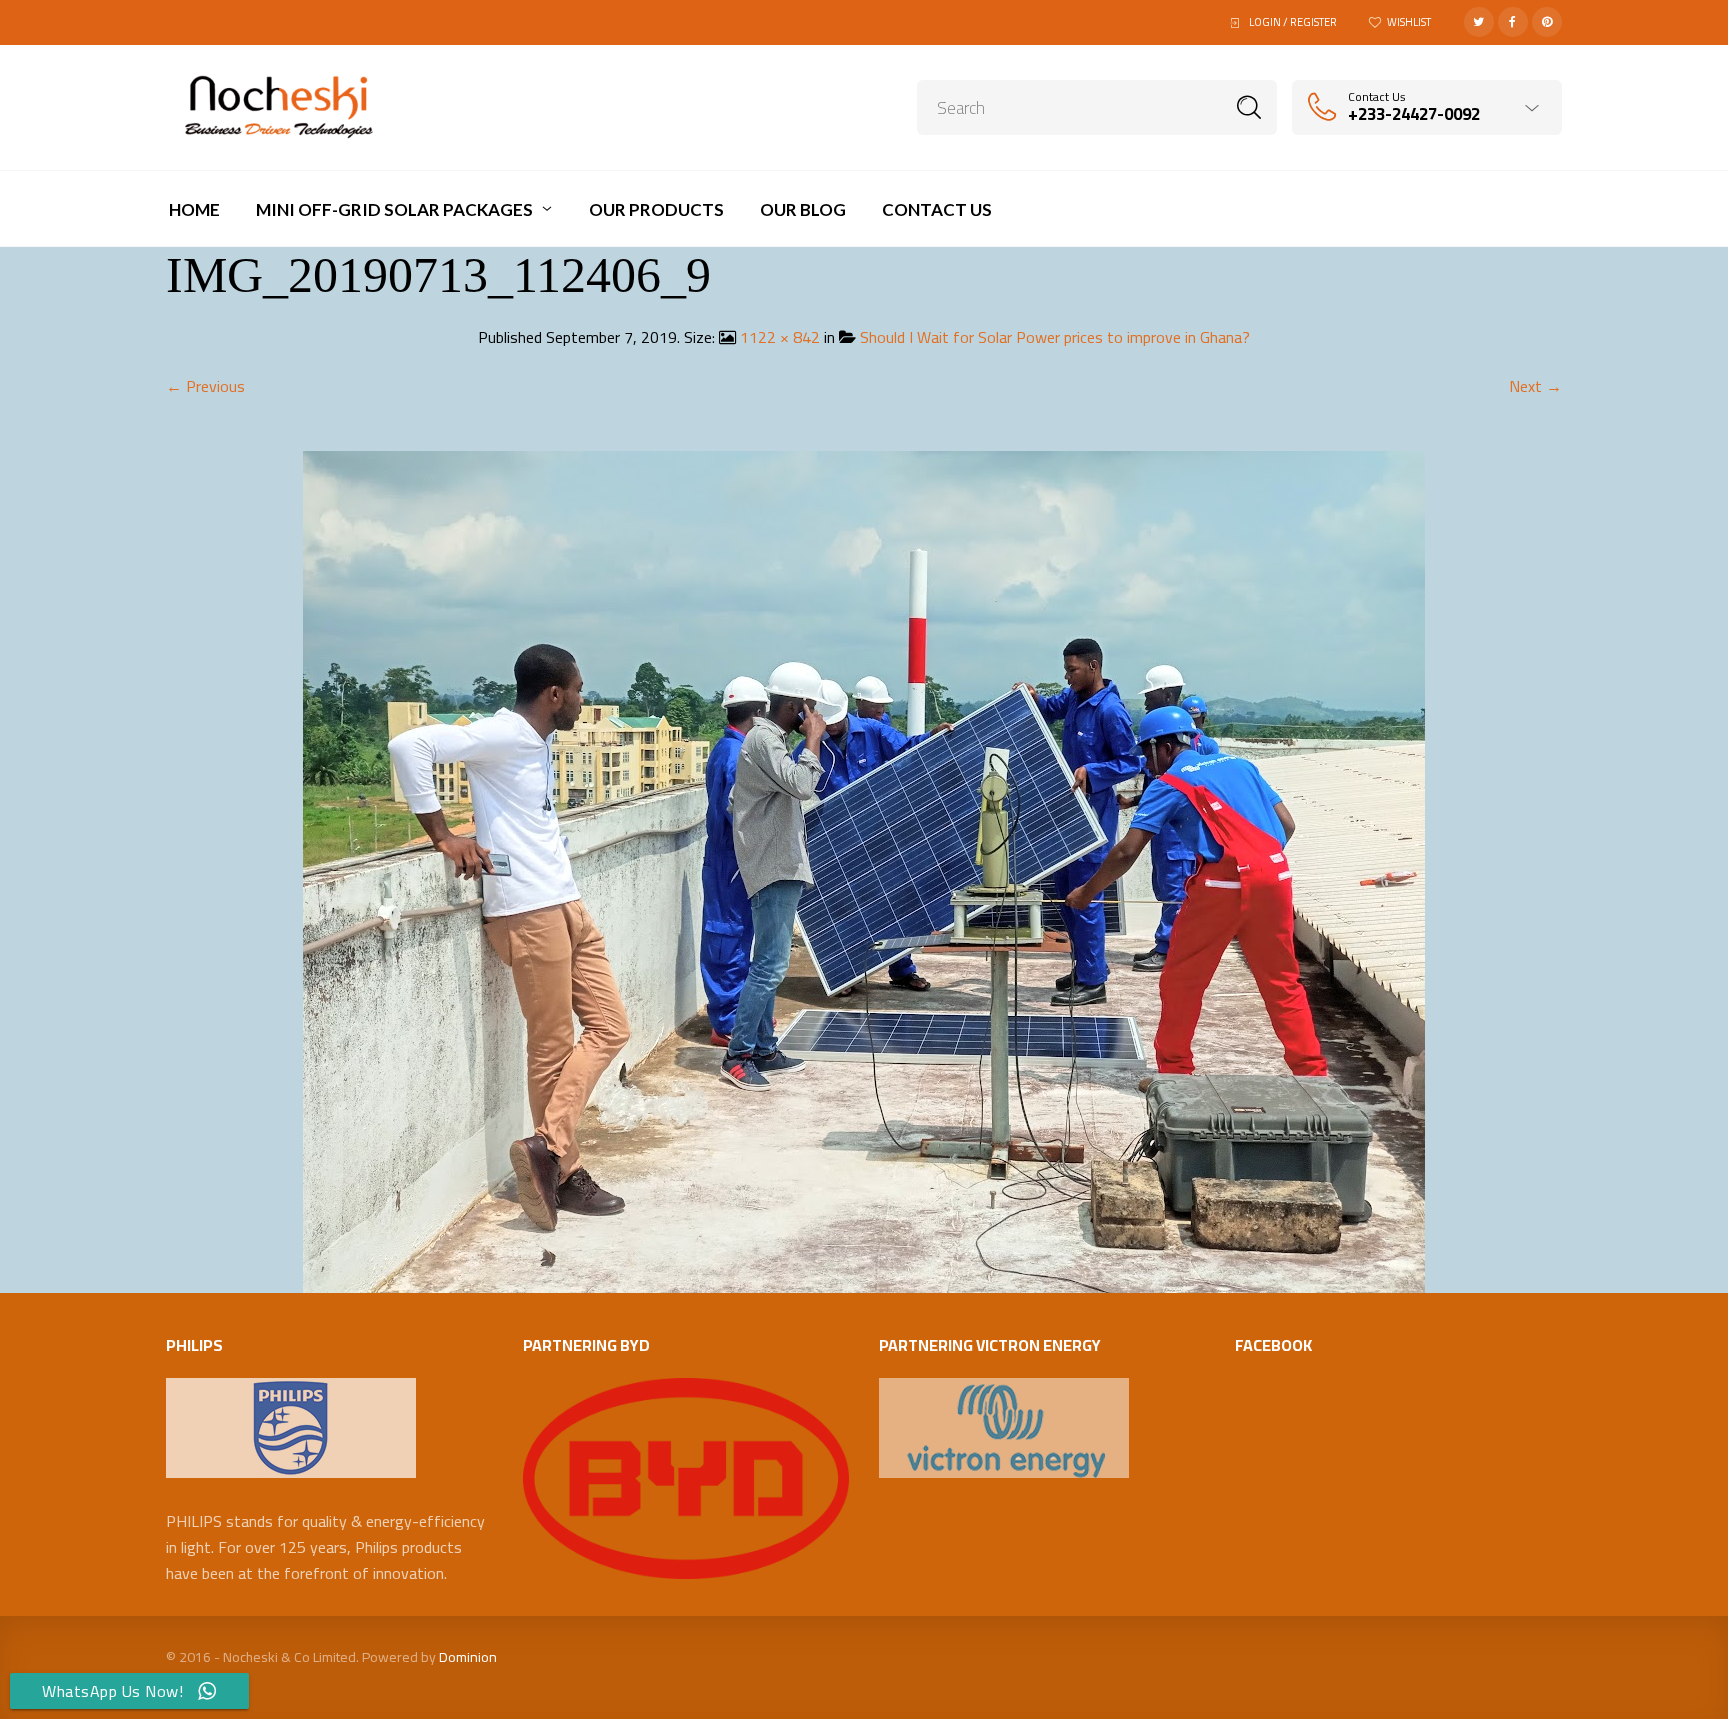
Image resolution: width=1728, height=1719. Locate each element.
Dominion (468, 1657)
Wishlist (1409, 22)
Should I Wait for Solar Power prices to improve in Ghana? (1055, 337)
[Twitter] (1479, 22)
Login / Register (1293, 22)
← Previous (205, 386)
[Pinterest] (1547, 22)
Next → (1535, 386)
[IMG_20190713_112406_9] (864, 870)
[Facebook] (1513, 22)
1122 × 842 (780, 337)
